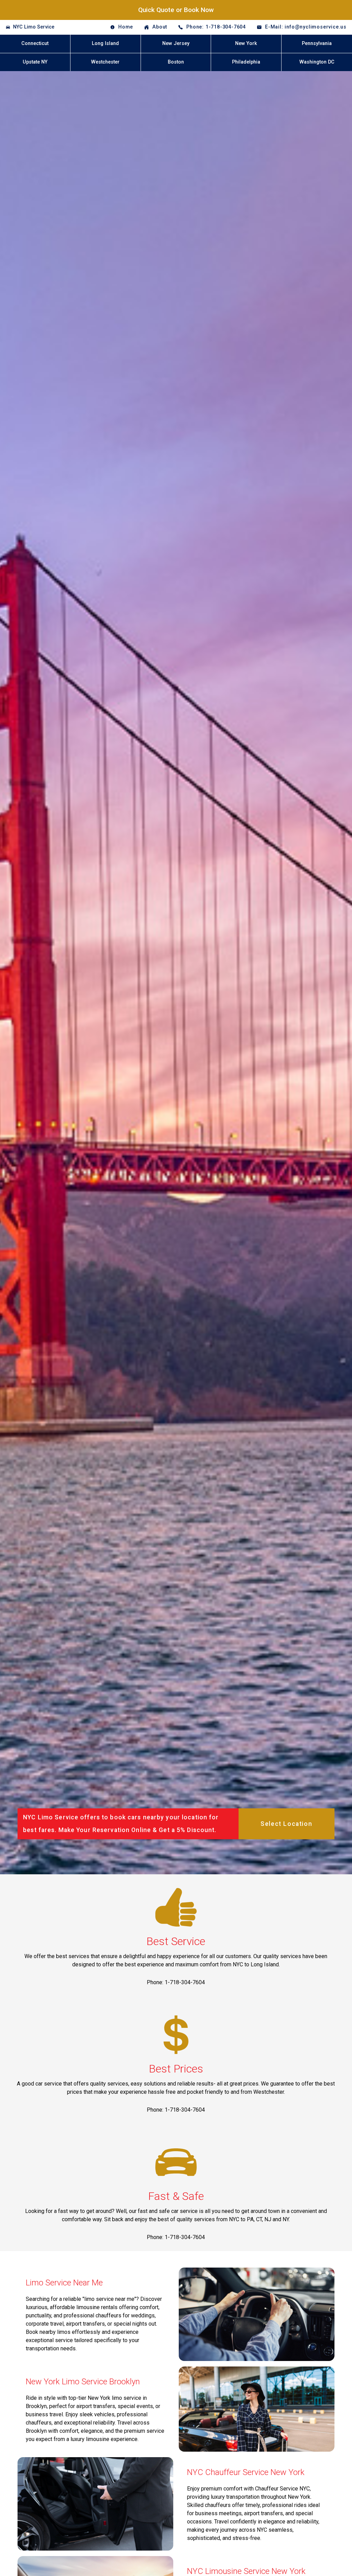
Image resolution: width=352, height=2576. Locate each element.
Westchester (105, 62)
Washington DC (317, 62)
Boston (176, 62)
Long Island (105, 43)
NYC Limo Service (34, 27)
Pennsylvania (317, 43)
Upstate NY (35, 62)
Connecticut (35, 43)
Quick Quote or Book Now (176, 10)
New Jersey (176, 43)
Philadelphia (246, 62)
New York (246, 43)
